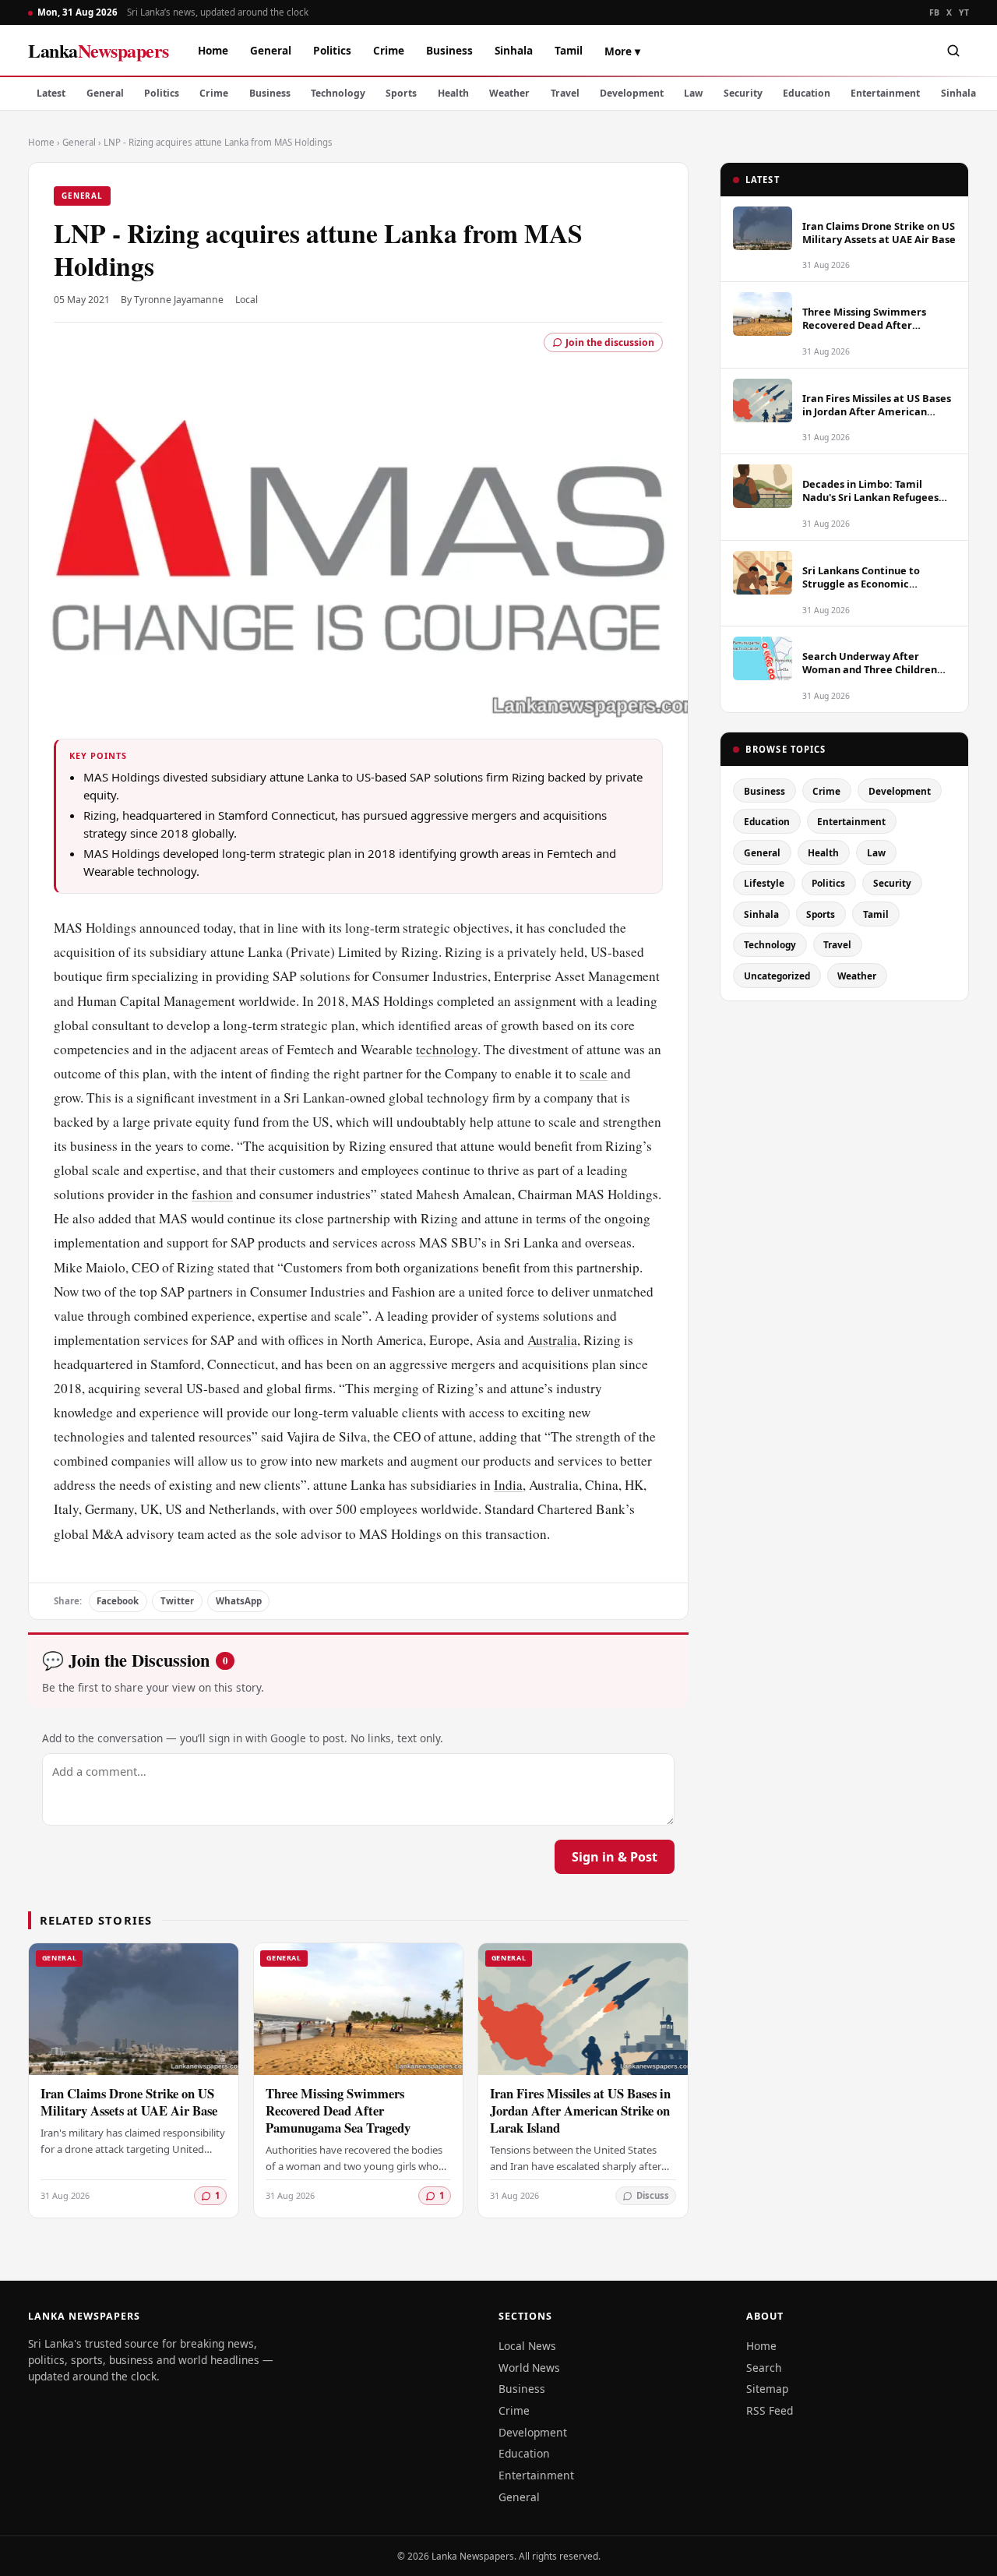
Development (632, 93)
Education (807, 93)
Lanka (99, 50)
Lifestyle (764, 883)
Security (743, 93)
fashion (212, 1194)
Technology (338, 93)
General (271, 50)
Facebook (118, 1601)
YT (964, 12)
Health (453, 93)
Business (449, 50)
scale (594, 1073)
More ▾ (622, 51)
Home (213, 50)
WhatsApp (239, 1601)
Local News (527, 2346)
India (508, 1485)
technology (447, 1049)
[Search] (953, 51)
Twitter (177, 1601)
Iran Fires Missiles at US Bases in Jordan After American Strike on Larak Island (580, 2110)
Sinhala (514, 50)
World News (529, 2368)
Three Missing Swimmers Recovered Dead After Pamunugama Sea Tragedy (338, 2110)
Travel (565, 93)
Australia (552, 1340)
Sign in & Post (615, 1857)
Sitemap (767, 2389)
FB (935, 12)
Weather (509, 93)
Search (764, 2368)
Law (693, 93)
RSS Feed (770, 2410)
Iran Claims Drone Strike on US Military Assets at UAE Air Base (129, 2102)
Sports (401, 93)
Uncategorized (777, 976)
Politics (332, 50)
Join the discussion (610, 342)
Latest (51, 93)
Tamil (569, 50)
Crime (389, 50)
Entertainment (885, 93)
